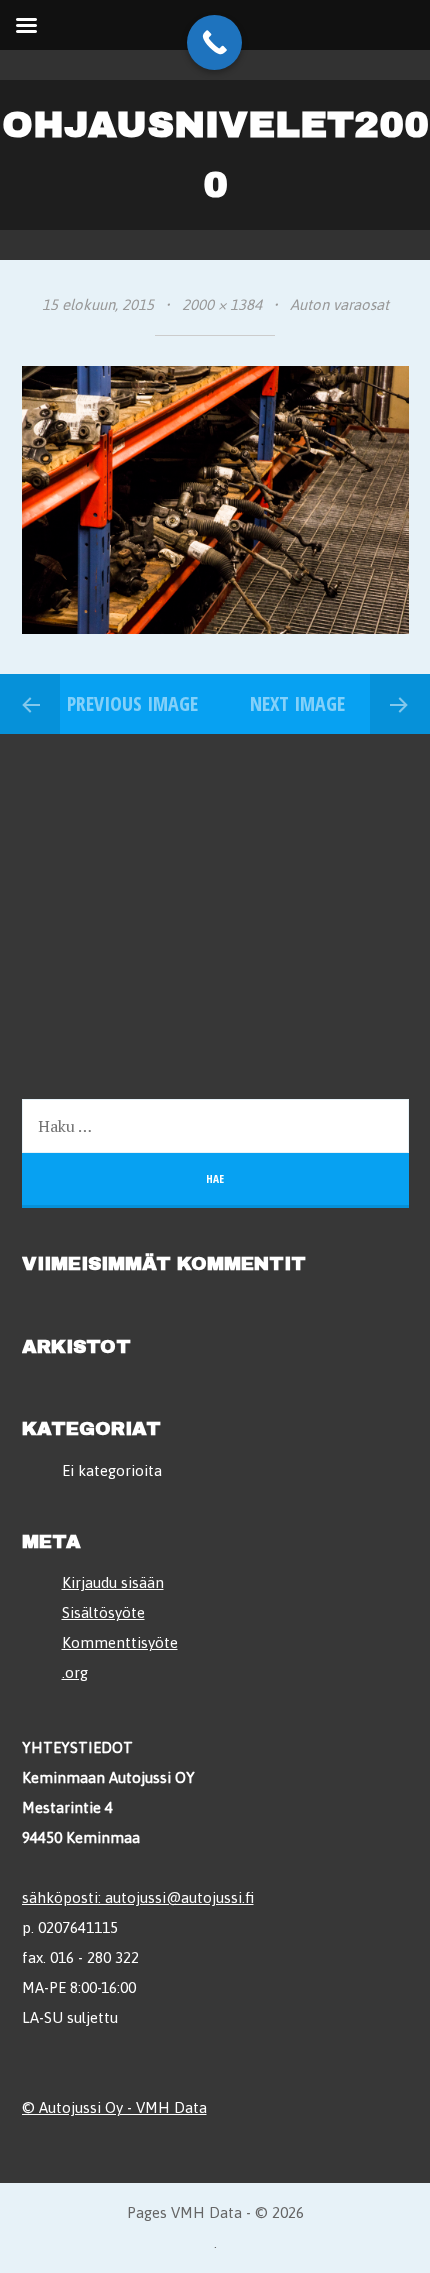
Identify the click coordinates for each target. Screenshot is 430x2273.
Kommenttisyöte (120, 1642)
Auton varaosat (339, 304)
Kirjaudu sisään (113, 1582)
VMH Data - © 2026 (237, 2212)
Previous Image (132, 703)
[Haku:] (215, 1126)
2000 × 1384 (222, 304)
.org (75, 1672)
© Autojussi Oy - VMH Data (114, 2107)
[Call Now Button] (214, 42)
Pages (149, 2212)
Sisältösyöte (103, 1612)
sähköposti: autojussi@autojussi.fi (138, 1897)
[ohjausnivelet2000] (215, 628)
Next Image (297, 703)
